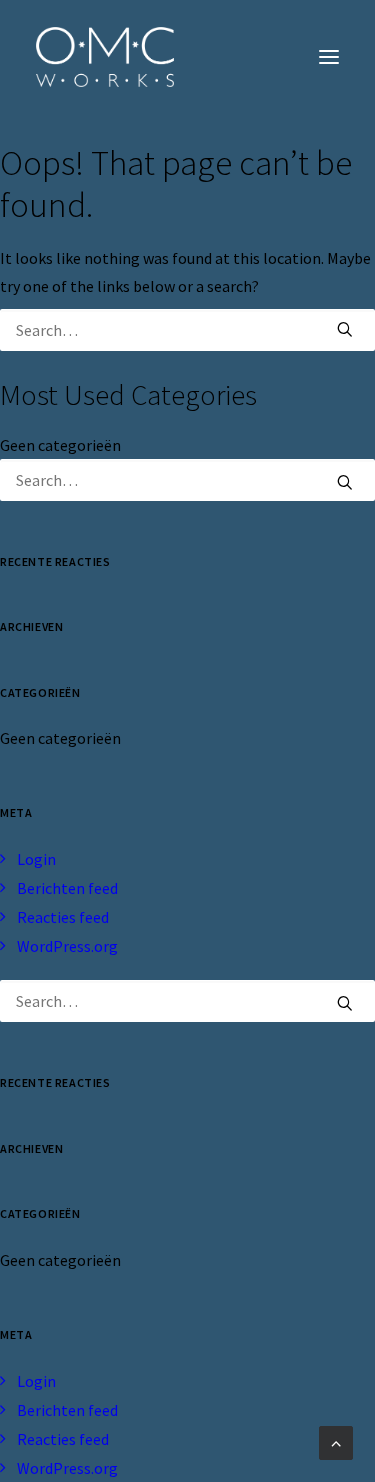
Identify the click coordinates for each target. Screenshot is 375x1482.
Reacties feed (63, 917)
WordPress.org (67, 946)
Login (36, 859)
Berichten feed (67, 888)
